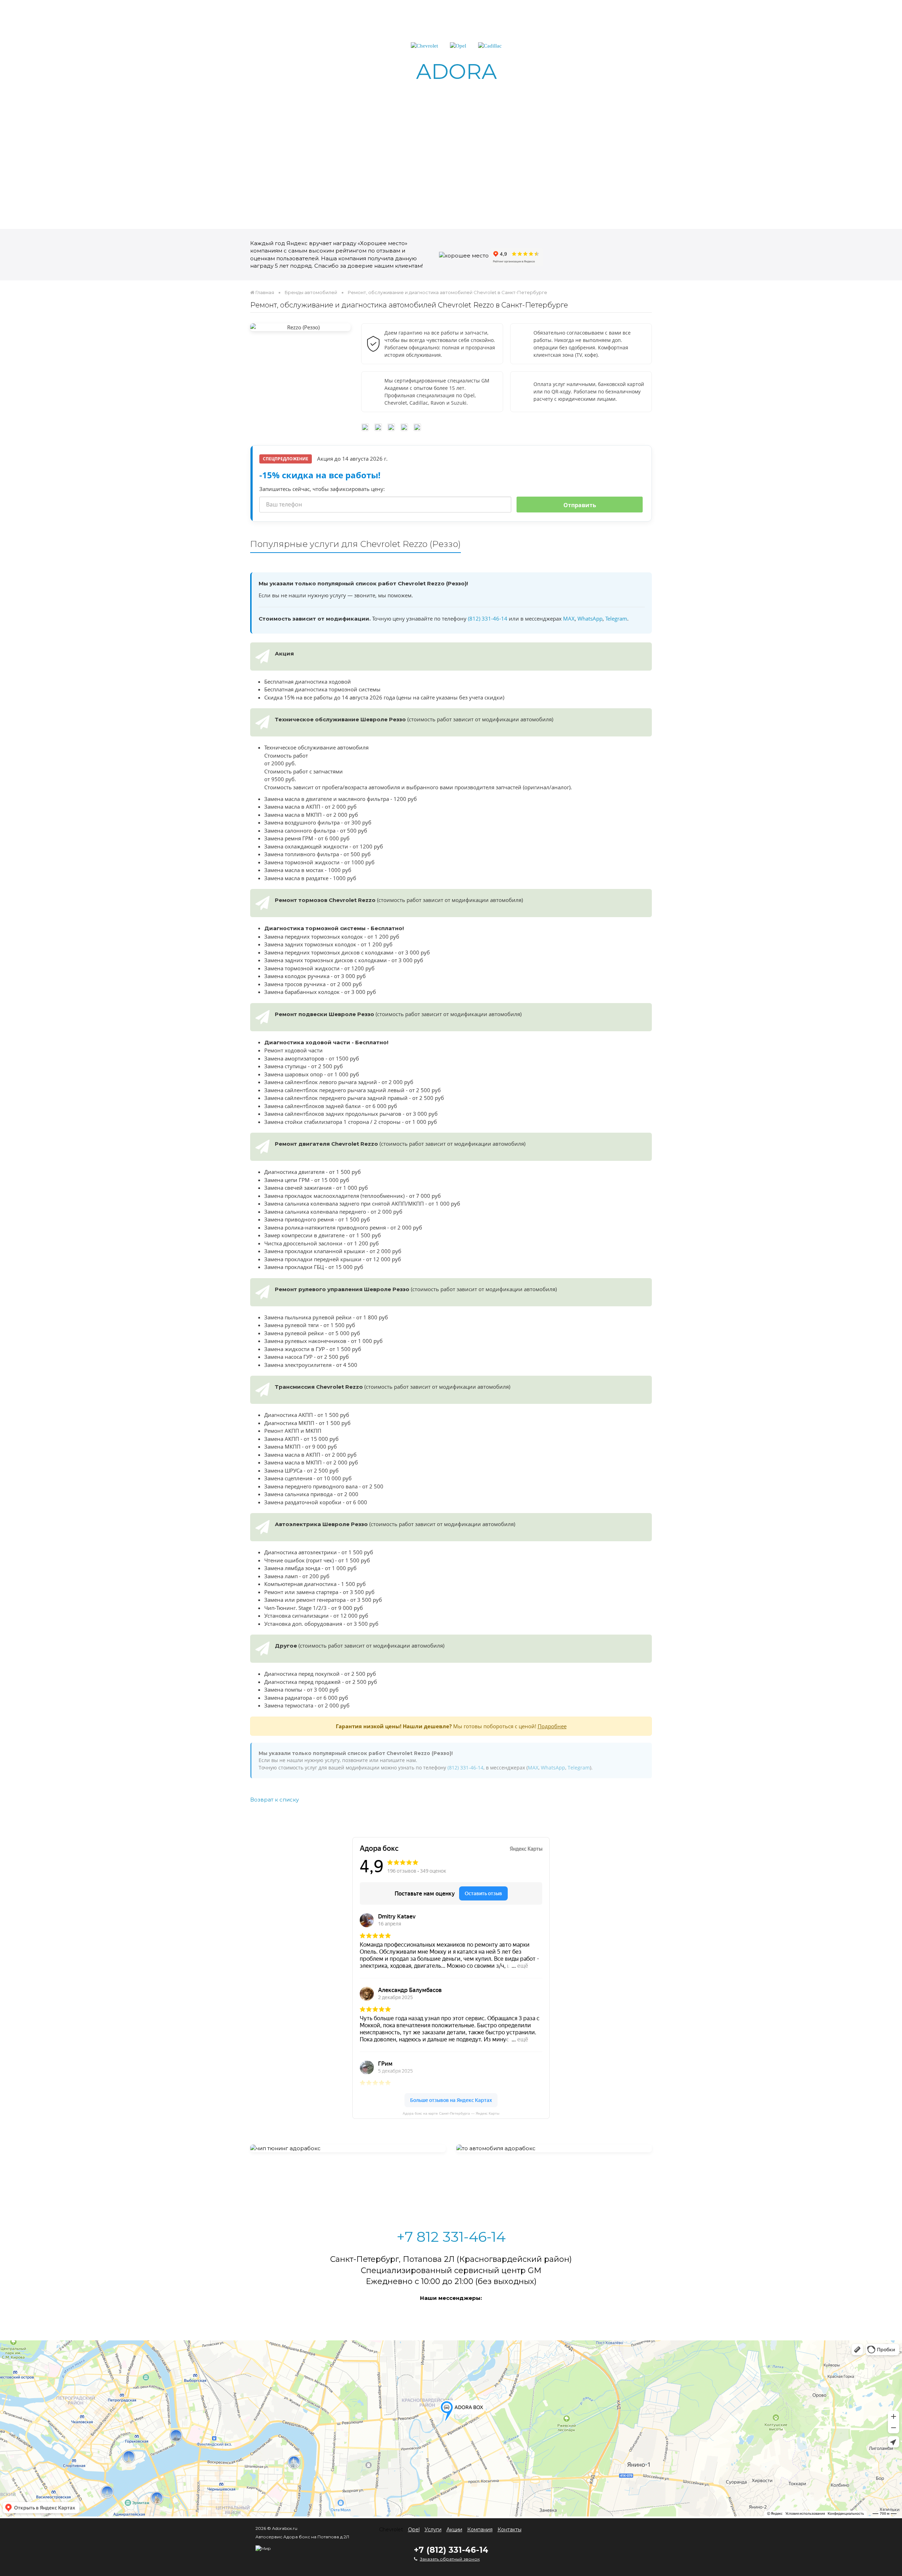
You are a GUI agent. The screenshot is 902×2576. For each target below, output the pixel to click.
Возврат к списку (274, 1800)
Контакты (625, 11)
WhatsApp (590, 618)
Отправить (580, 505)
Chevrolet (278, 11)
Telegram (616, 618)
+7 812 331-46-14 (451, 2237)
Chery (403, 11)
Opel (323, 11)
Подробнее (552, 1726)
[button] (261, 119)
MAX (569, 618)
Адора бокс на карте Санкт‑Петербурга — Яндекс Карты (451, 2113)
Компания (480, 2530)
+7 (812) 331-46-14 (610, 39)
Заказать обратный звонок (450, 2559)
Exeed (362, 11)
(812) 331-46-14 (488, 618)
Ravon (492, 11)
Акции (578, 11)
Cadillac (447, 11)
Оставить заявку (451, 189)
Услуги (535, 11)
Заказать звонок (611, 57)
